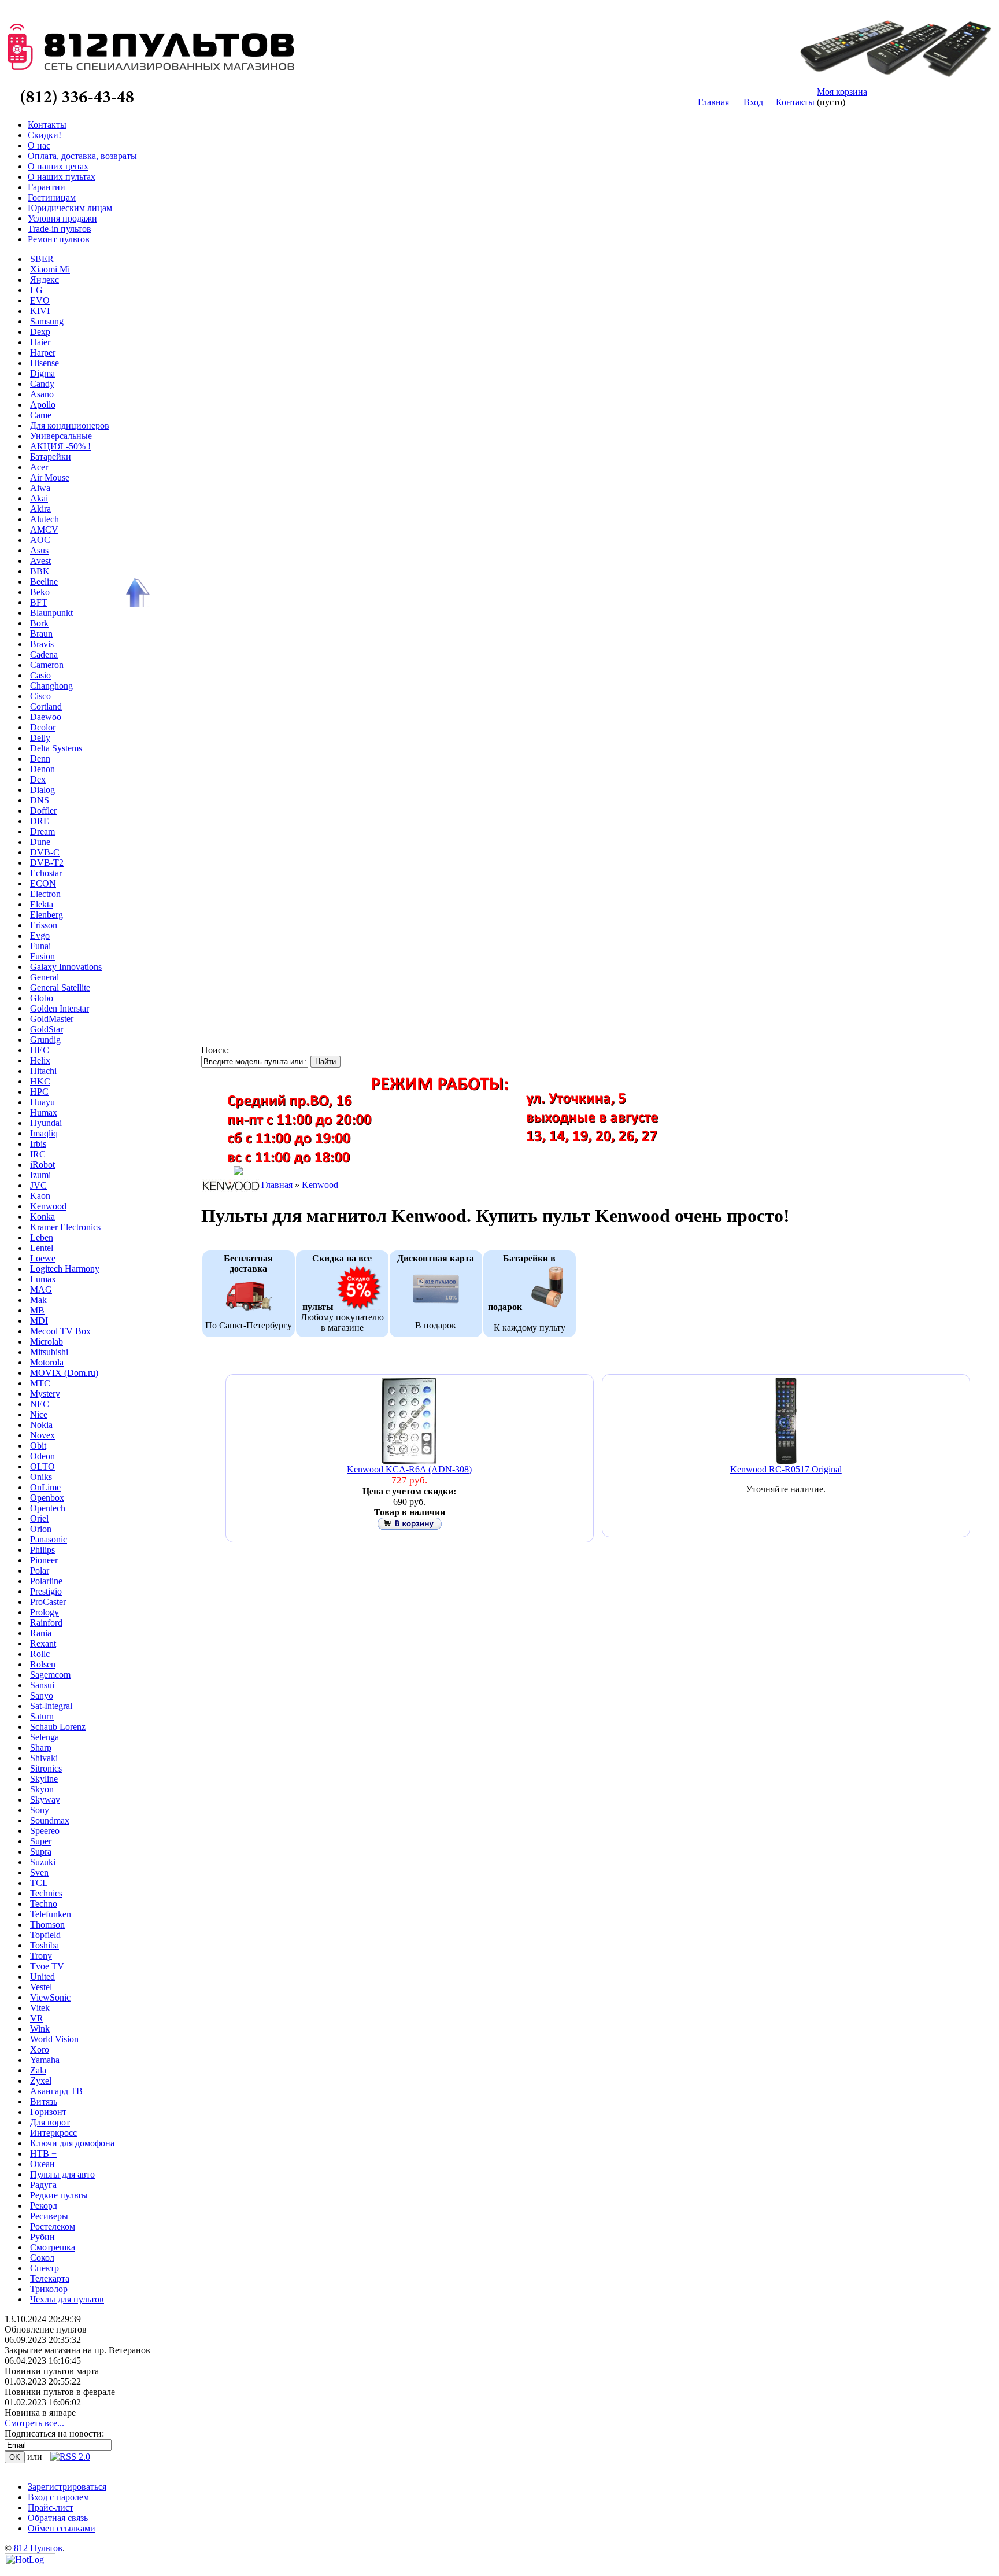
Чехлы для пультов (67, 2299)
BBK (40, 571)
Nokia (41, 1425)
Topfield (45, 1935)
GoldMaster (52, 1019)
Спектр (45, 2268)
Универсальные (61, 436)
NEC (40, 1404)
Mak (38, 1300)
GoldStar (47, 1029)
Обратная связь (58, 2518)
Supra (41, 1852)
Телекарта (50, 2278)
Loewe (43, 1258)
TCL (39, 1883)
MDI (39, 1321)
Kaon (40, 1196)
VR (37, 2018)
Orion (41, 1529)
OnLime (45, 1487)
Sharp (41, 1748)
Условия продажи (62, 218)
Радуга (43, 2185)
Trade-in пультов (60, 229)
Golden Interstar (60, 1008)
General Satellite (60, 988)
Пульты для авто (62, 2174)
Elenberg (47, 915)
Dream (42, 831)
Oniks (41, 1477)
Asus (39, 550)
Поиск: (215, 1050)
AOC (40, 540)
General (45, 977)
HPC (39, 1092)
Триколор (49, 2289)
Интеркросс (53, 2133)
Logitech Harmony (65, 1269)
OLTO (42, 1466)
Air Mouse (50, 477)
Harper (43, 353)
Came (41, 415)
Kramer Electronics (65, 1227)
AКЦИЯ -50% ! (60, 446)
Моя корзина (842, 92)
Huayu (42, 1102)
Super (41, 1841)
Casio (40, 675)
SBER (42, 259)
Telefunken (51, 1914)
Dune (40, 842)
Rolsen (43, 1664)
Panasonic (49, 1539)
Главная (713, 102)
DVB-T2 (47, 863)
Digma (42, 373)
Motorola (47, 1362)
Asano (42, 394)
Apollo (43, 405)
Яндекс (45, 280)
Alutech (45, 519)
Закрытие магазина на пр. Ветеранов (77, 2350)
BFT (39, 602)
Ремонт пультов (59, 239)
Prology (45, 1612)
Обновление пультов (46, 2329)
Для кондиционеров (70, 425)
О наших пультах (62, 177)
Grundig (45, 1040)
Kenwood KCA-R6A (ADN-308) (409, 1469)
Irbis (38, 1144)
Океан (42, 2164)
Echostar (46, 873)
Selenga (45, 1737)
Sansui (42, 1685)
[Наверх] (136, 593)
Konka (42, 1217)
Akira (40, 509)
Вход (753, 102)
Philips (42, 1550)
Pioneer (44, 1560)
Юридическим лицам (70, 208)
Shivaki (44, 1758)
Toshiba (45, 1945)
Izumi (40, 1175)
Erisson (44, 925)
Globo (42, 998)
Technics (46, 1893)
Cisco (40, 696)
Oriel (39, 1518)
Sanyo (42, 1695)
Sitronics (46, 1768)
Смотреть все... (34, 2423)
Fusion (42, 956)
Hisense (45, 363)
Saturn (42, 1716)
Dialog (42, 790)
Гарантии (47, 187)
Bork (39, 623)
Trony (41, 1956)
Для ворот (50, 2122)
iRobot (42, 1165)
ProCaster (48, 1602)
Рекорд (44, 2206)
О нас (39, 145)
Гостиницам (52, 198)
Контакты (795, 102)
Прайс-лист (51, 2507)
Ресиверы (49, 2216)
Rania (41, 1633)
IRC (38, 1154)
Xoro (40, 2049)
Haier (40, 342)
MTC (40, 1383)
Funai (40, 946)
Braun (41, 634)
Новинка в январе (40, 2413)
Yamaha (45, 2060)
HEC (40, 1050)
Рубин (42, 2237)
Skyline (44, 1779)
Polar (40, 1571)
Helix (40, 1060)
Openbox (47, 1498)
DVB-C (45, 852)
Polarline (46, 1581)
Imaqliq (44, 1133)
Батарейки (51, 457)
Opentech (48, 1508)
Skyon (42, 1789)
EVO (40, 300)
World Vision (54, 2039)
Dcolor (43, 727)
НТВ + (43, 2154)
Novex (42, 1435)
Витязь (44, 2101)
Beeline (44, 582)
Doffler (43, 811)
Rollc (40, 1654)
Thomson (47, 1924)
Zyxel (41, 2081)
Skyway (45, 1800)
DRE (40, 821)
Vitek (40, 2008)
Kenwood (48, 1206)
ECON (43, 883)
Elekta (42, 904)
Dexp (40, 332)
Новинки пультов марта (52, 2371)
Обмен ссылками (62, 2528)
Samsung (47, 321)
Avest (40, 561)
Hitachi (43, 1071)
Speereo (45, 1831)
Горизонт (48, 2112)
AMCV (44, 529)
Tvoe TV (47, 1966)
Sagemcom (50, 1675)
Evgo (40, 935)
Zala (38, 2070)
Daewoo (46, 717)
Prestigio (46, 1591)
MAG (41, 1289)
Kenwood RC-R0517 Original (786, 1469)
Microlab (47, 1341)
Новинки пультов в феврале (60, 2392)
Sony (40, 1810)
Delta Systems (56, 748)
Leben (42, 1237)
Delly (40, 738)
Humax (44, 1112)
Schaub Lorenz (58, 1727)
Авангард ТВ (56, 2091)
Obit (38, 1446)
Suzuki (43, 1862)
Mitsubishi (49, 1352)
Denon (42, 769)
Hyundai (46, 1123)
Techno (44, 1904)
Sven (39, 1872)
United (42, 1977)
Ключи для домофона (72, 2143)
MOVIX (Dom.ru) (64, 1373)
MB (37, 1310)
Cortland (46, 706)
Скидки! (45, 135)
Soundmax (50, 1820)
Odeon (42, 1456)
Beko (40, 592)
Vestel (41, 1987)
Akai (39, 498)
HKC (40, 1081)
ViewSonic (50, 1997)
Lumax (43, 1279)
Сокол (42, 2258)
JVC (38, 1185)
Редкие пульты (59, 2195)
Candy (42, 384)
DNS (40, 800)
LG (36, 290)
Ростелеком (53, 2226)
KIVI (40, 311)
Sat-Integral (51, 1706)
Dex (38, 779)
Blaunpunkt (51, 613)
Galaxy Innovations (66, 967)
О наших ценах (58, 166)
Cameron (47, 665)
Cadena (44, 654)
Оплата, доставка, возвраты (82, 156)
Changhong (51, 686)
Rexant (43, 1643)
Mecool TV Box (60, 1331)
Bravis (42, 644)
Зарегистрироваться (67, 2487)
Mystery (45, 1394)
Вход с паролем (58, 2497)
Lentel (42, 1248)
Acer (39, 467)
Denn (40, 759)
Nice (39, 1414)
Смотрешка (53, 2247)
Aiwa (40, 488)
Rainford (46, 1623)
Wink (40, 2029)
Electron (45, 894)
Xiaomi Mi (50, 269)
